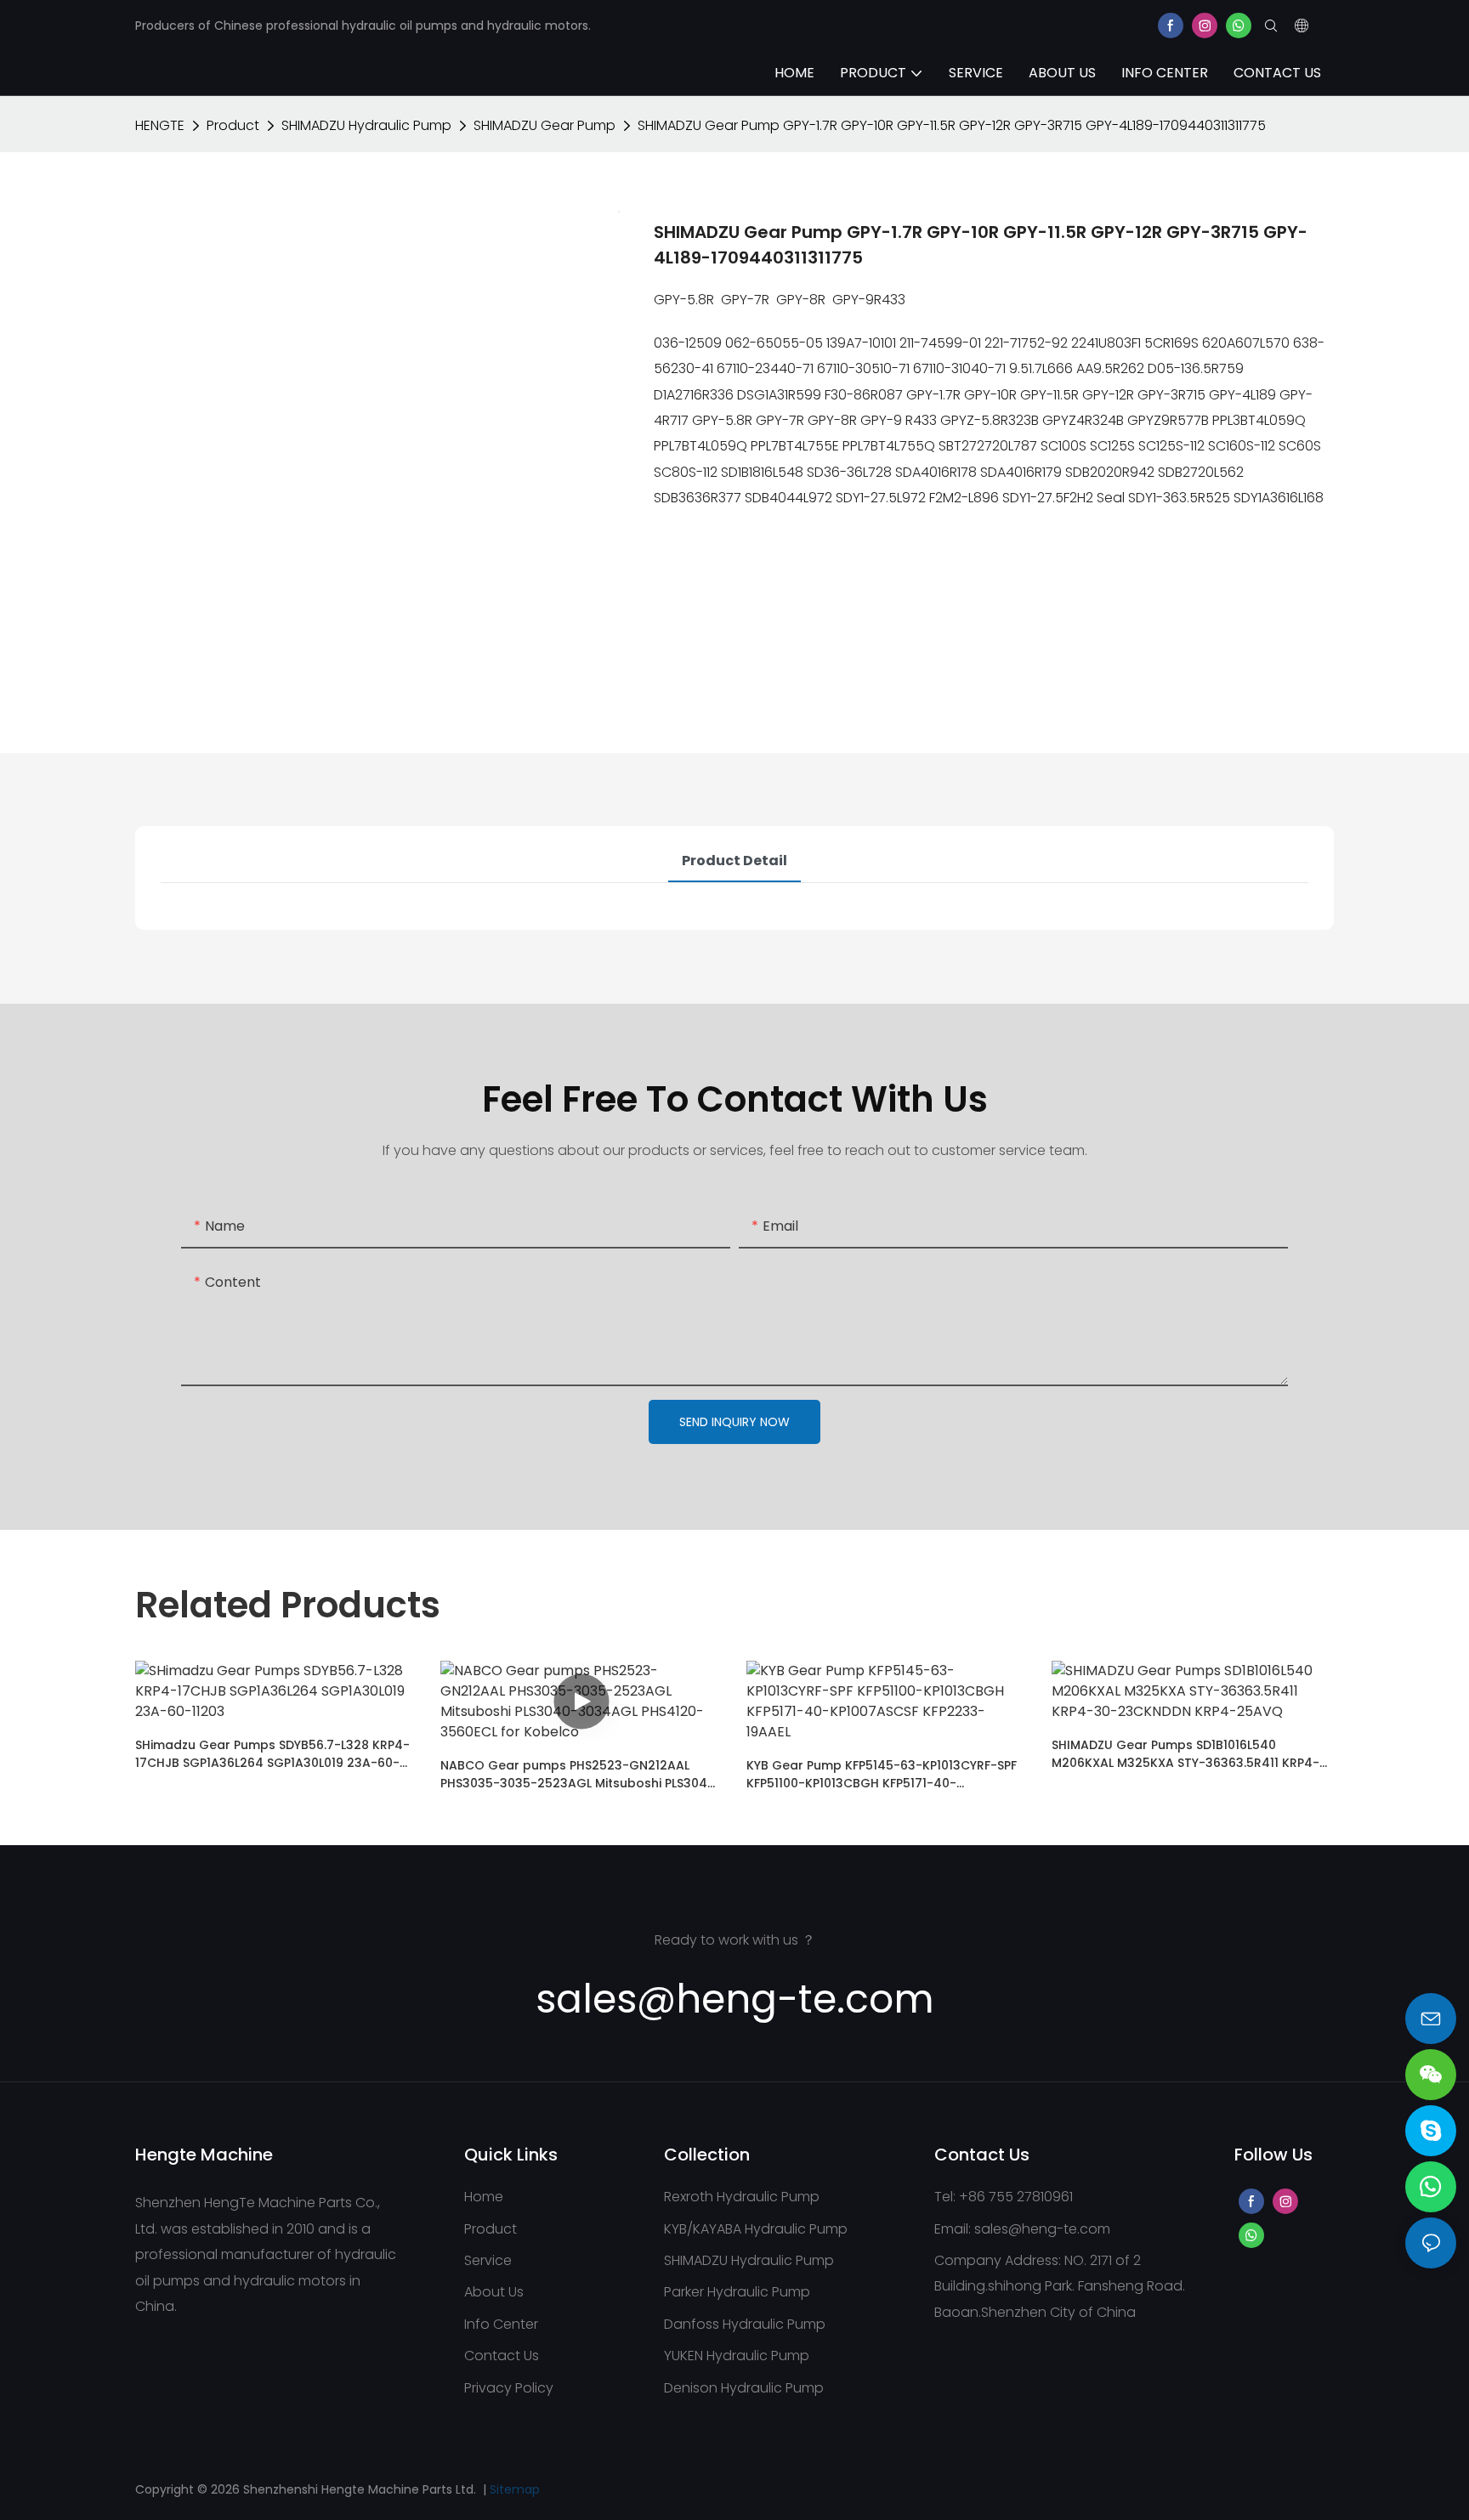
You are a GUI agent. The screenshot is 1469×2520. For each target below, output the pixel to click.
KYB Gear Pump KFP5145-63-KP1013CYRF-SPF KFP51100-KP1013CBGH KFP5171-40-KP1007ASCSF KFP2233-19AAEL (882, 1775)
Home (484, 2197)
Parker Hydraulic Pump (737, 2292)
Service (488, 2260)
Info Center (501, 2324)
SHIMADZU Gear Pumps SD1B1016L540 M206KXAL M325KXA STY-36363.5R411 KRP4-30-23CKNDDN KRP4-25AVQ (1185, 1754)
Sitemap (515, 2489)
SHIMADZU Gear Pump (544, 125)
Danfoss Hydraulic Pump (745, 2324)
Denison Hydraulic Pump (744, 2388)
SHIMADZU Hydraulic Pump (366, 125)
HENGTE (160, 125)
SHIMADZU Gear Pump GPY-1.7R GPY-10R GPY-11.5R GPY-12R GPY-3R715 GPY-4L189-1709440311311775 (952, 125)
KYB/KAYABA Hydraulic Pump (756, 2229)
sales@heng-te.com (1042, 2229)
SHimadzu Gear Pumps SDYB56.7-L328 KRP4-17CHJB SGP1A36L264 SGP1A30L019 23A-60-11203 (272, 1754)
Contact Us (502, 2356)
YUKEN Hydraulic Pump (737, 2356)
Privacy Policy (509, 2388)
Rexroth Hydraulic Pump (742, 2197)
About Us (494, 2292)
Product (233, 125)
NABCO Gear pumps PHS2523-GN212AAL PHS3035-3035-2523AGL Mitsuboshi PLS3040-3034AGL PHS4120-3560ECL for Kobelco (581, 1775)
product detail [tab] (734, 861)
